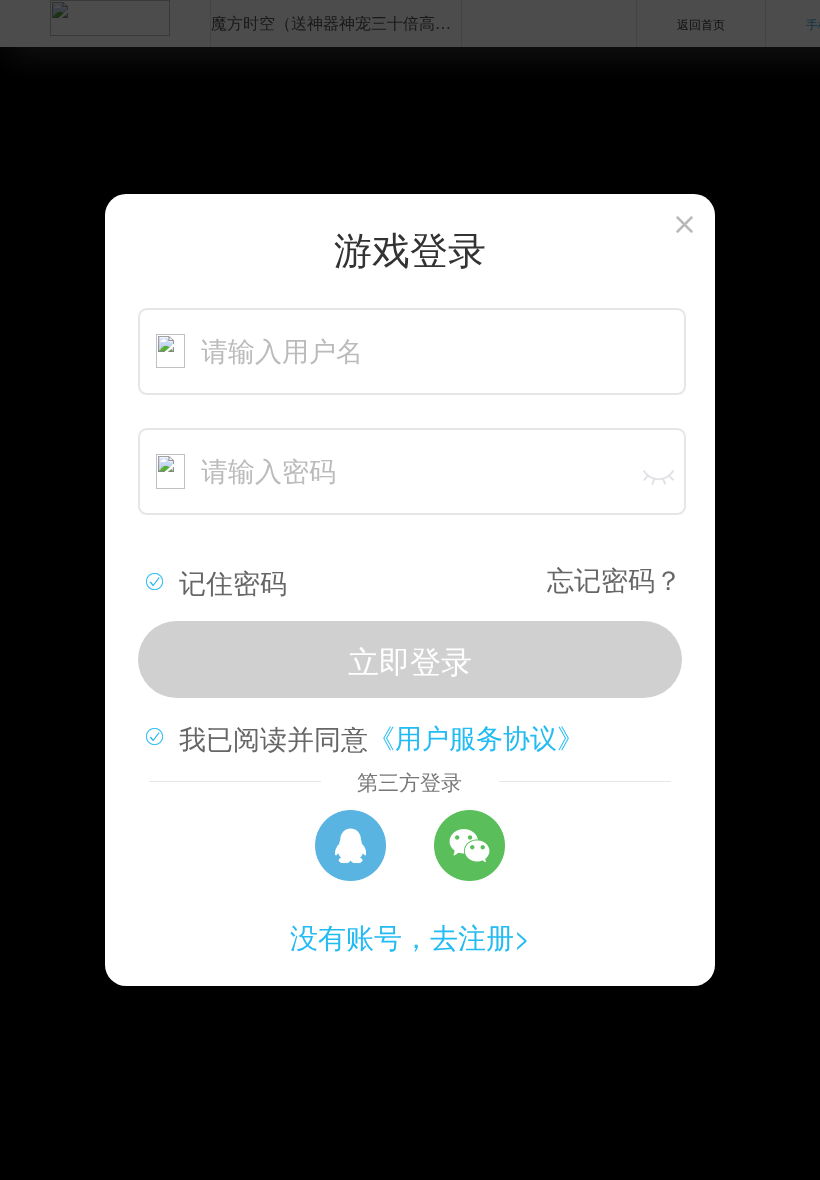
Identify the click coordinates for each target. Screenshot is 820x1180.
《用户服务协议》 (476, 736)
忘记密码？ (614, 578)
